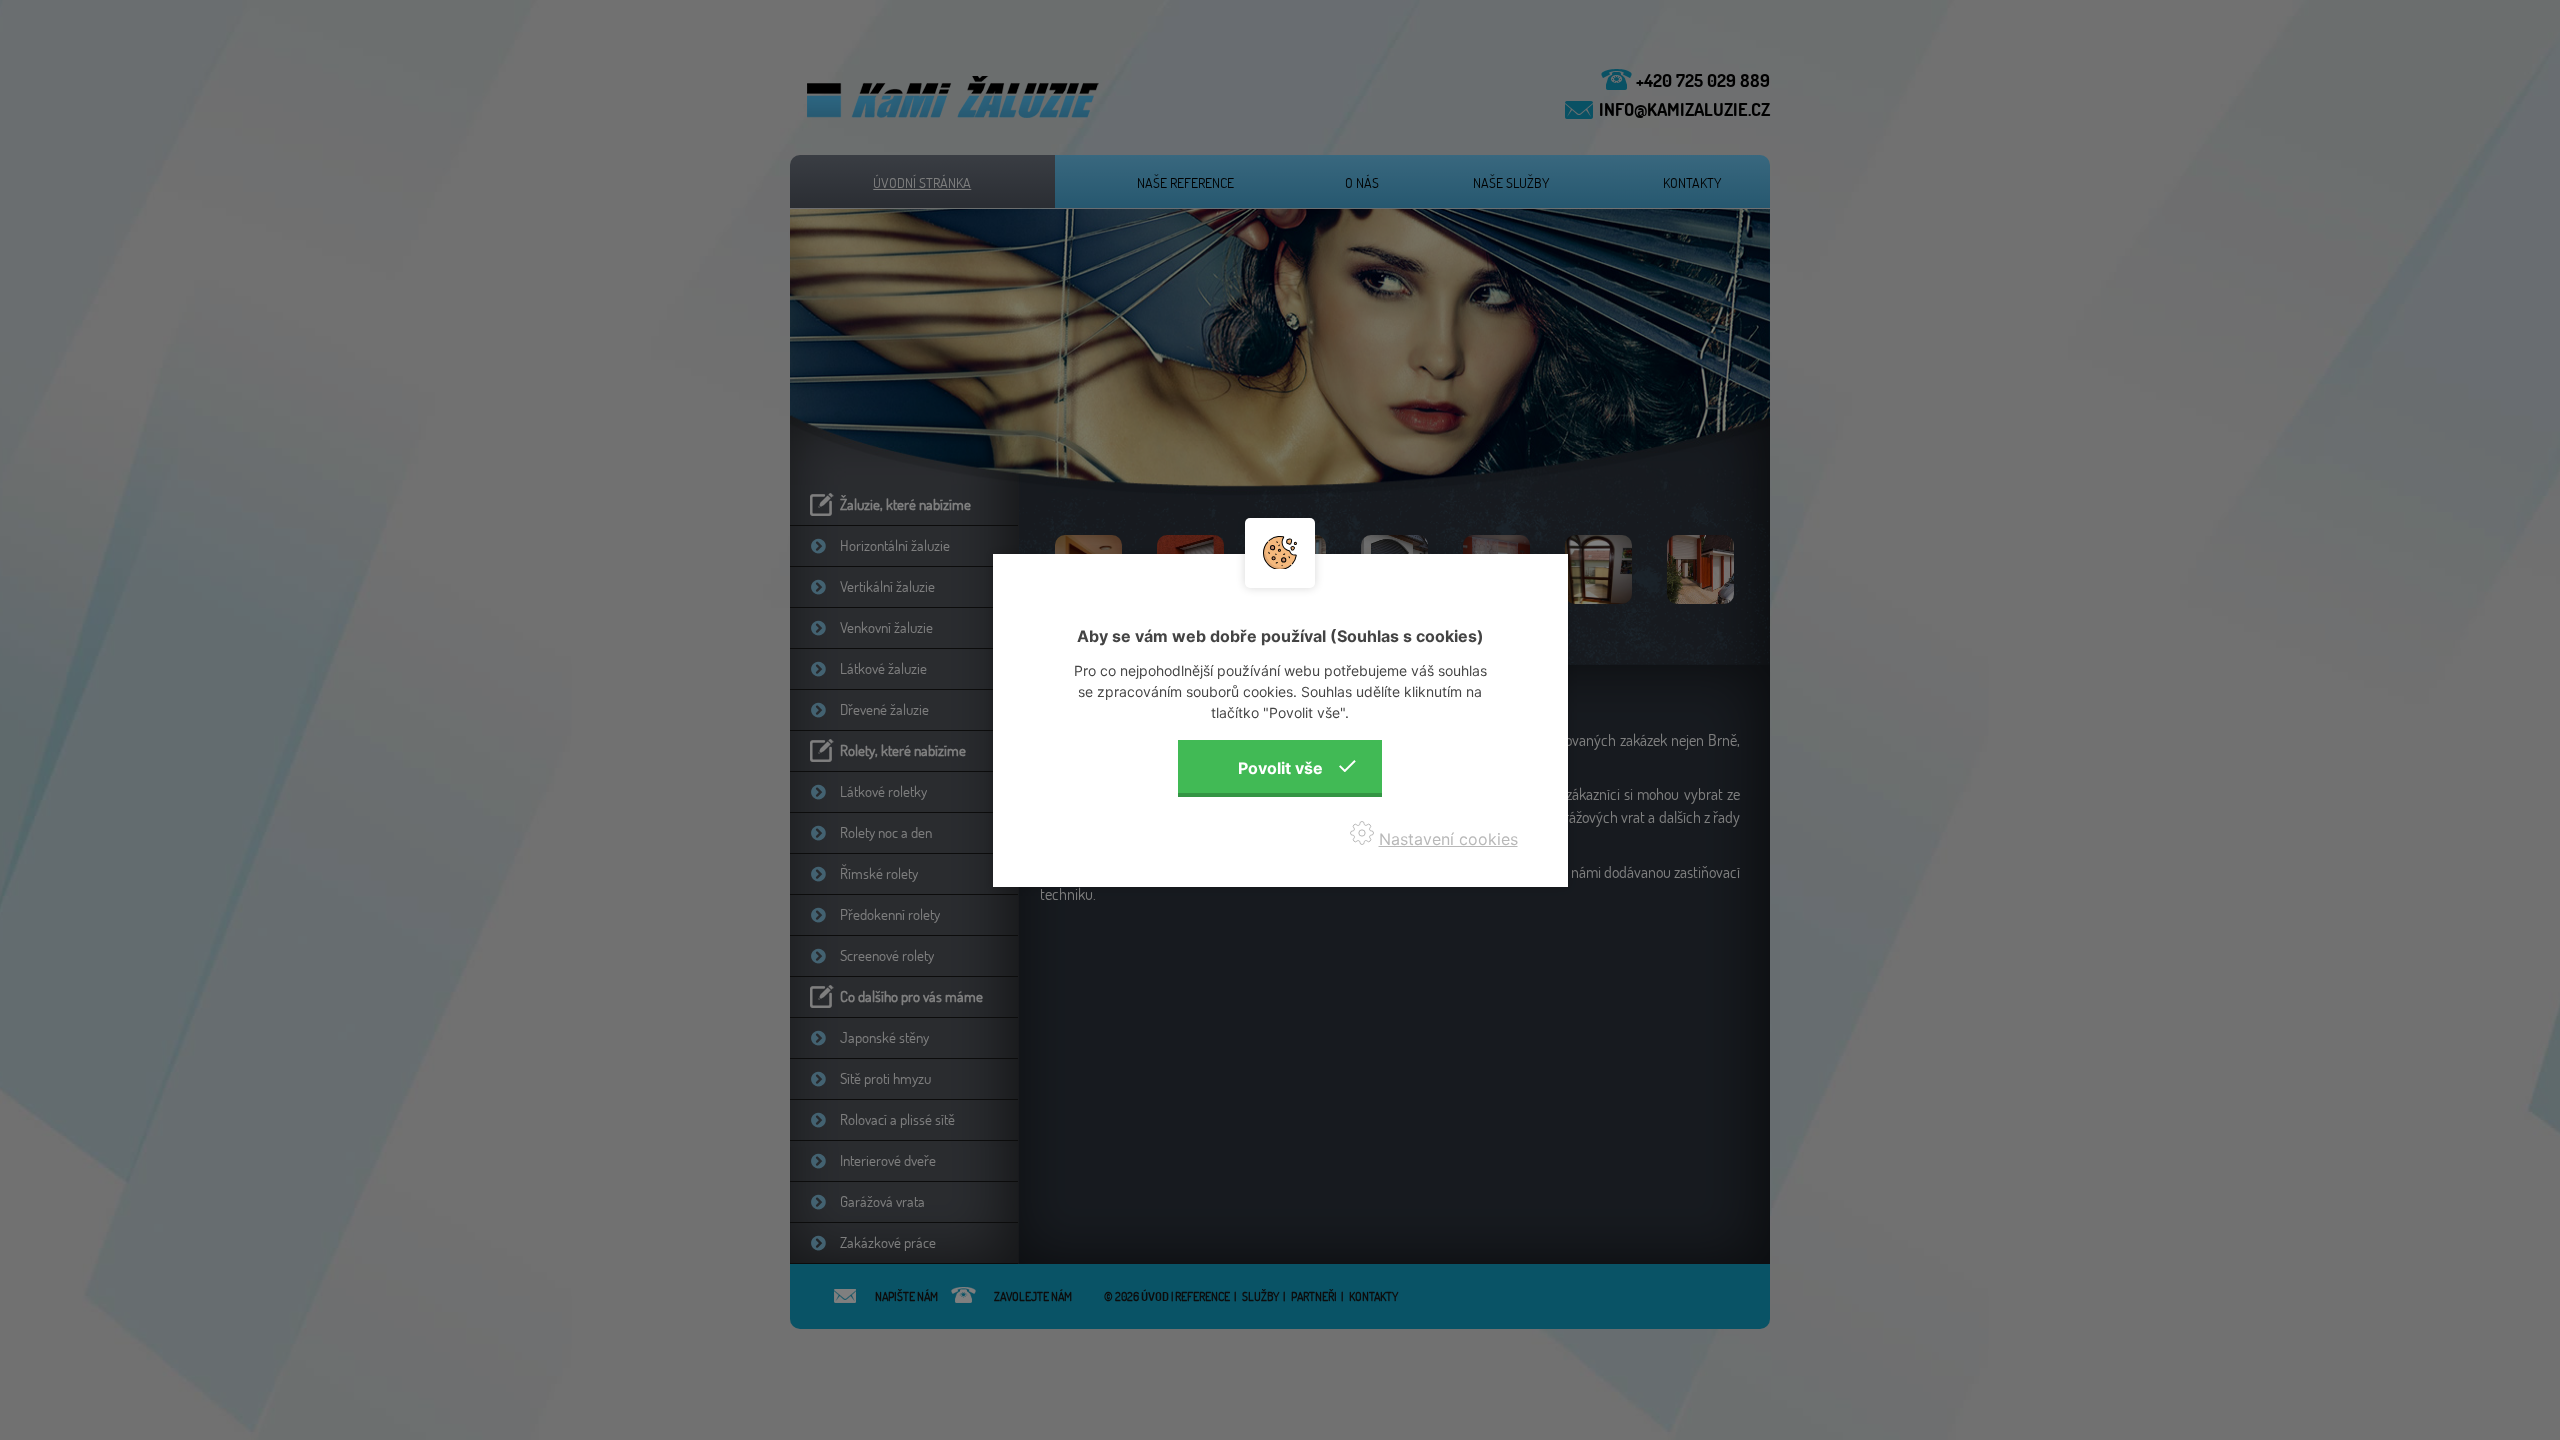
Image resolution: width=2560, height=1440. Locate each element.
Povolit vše (1280, 768)
